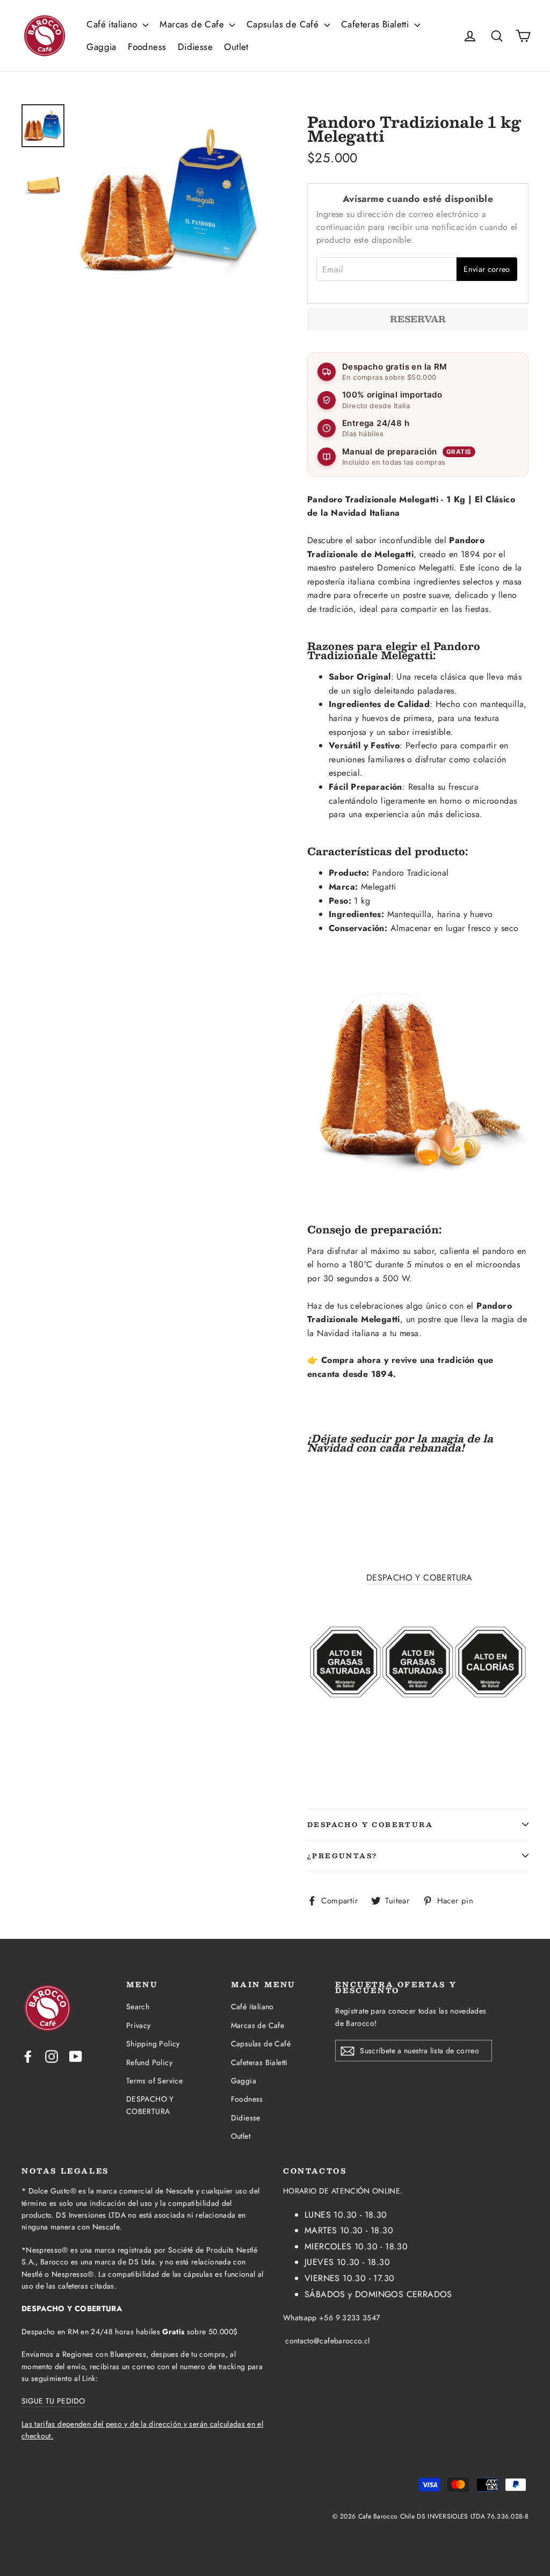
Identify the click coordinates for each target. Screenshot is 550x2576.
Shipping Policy (153, 2044)
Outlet (236, 47)
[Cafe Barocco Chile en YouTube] (76, 2055)
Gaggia (101, 47)
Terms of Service (154, 2081)
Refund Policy (149, 2062)
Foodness (147, 47)
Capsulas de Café (284, 24)
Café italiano (113, 24)
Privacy (139, 2025)
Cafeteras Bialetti (377, 24)
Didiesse (195, 47)
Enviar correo (487, 269)
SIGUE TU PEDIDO (53, 2401)
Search (138, 2007)
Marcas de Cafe (193, 24)
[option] (171, 200)
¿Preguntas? (342, 1856)
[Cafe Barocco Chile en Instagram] (52, 2055)
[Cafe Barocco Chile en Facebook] (28, 2055)
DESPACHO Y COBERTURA (419, 1578)
